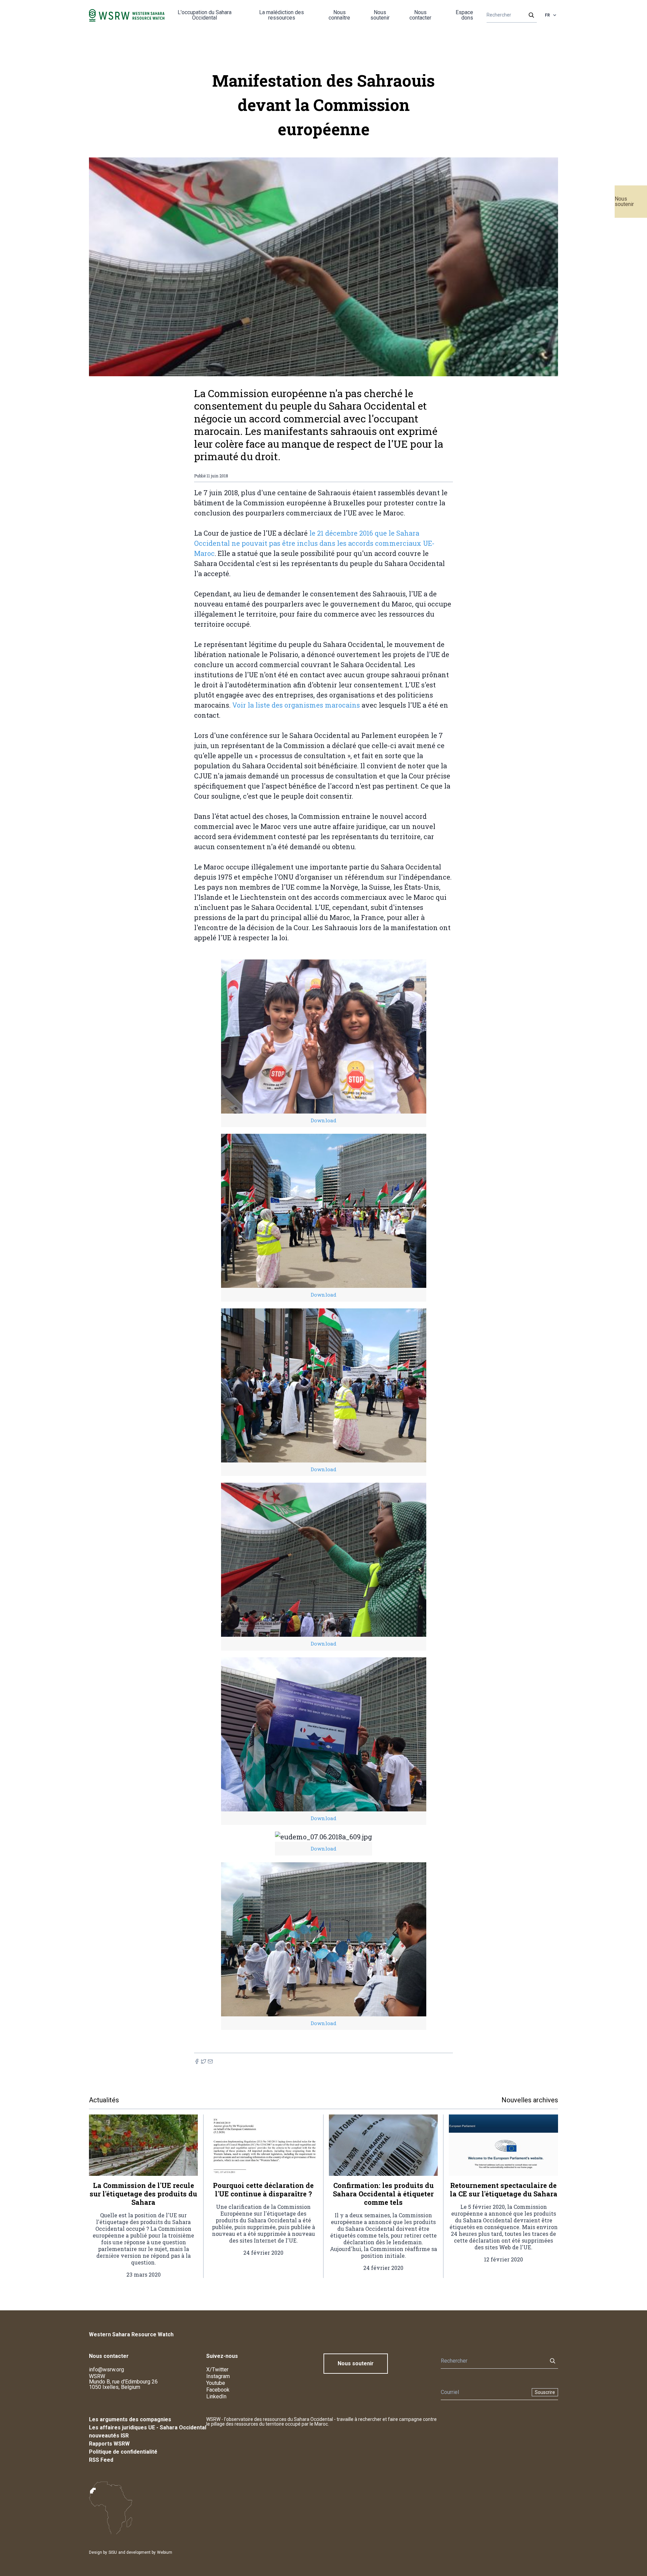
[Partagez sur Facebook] (197, 2061)
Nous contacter (420, 15)
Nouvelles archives (530, 2100)
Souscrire (545, 2392)
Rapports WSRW (109, 2444)
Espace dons (464, 15)
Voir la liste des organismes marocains (296, 705)
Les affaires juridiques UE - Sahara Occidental (148, 2427)
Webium (165, 2552)
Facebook (218, 2390)
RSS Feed (101, 2460)
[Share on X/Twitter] (204, 2061)
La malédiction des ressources (282, 15)
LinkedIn (216, 2396)
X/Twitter (217, 2370)
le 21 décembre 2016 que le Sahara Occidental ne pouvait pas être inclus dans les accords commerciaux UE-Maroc (314, 543)
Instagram (218, 2376)
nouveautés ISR (109, 2436)
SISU (113, 2552)
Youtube (216, 2383)
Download (323, 1120)
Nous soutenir (624, 201)
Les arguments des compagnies (130, 2419)
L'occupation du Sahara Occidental (205, 15)
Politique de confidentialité (123, 2452)
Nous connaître (339, 15)
